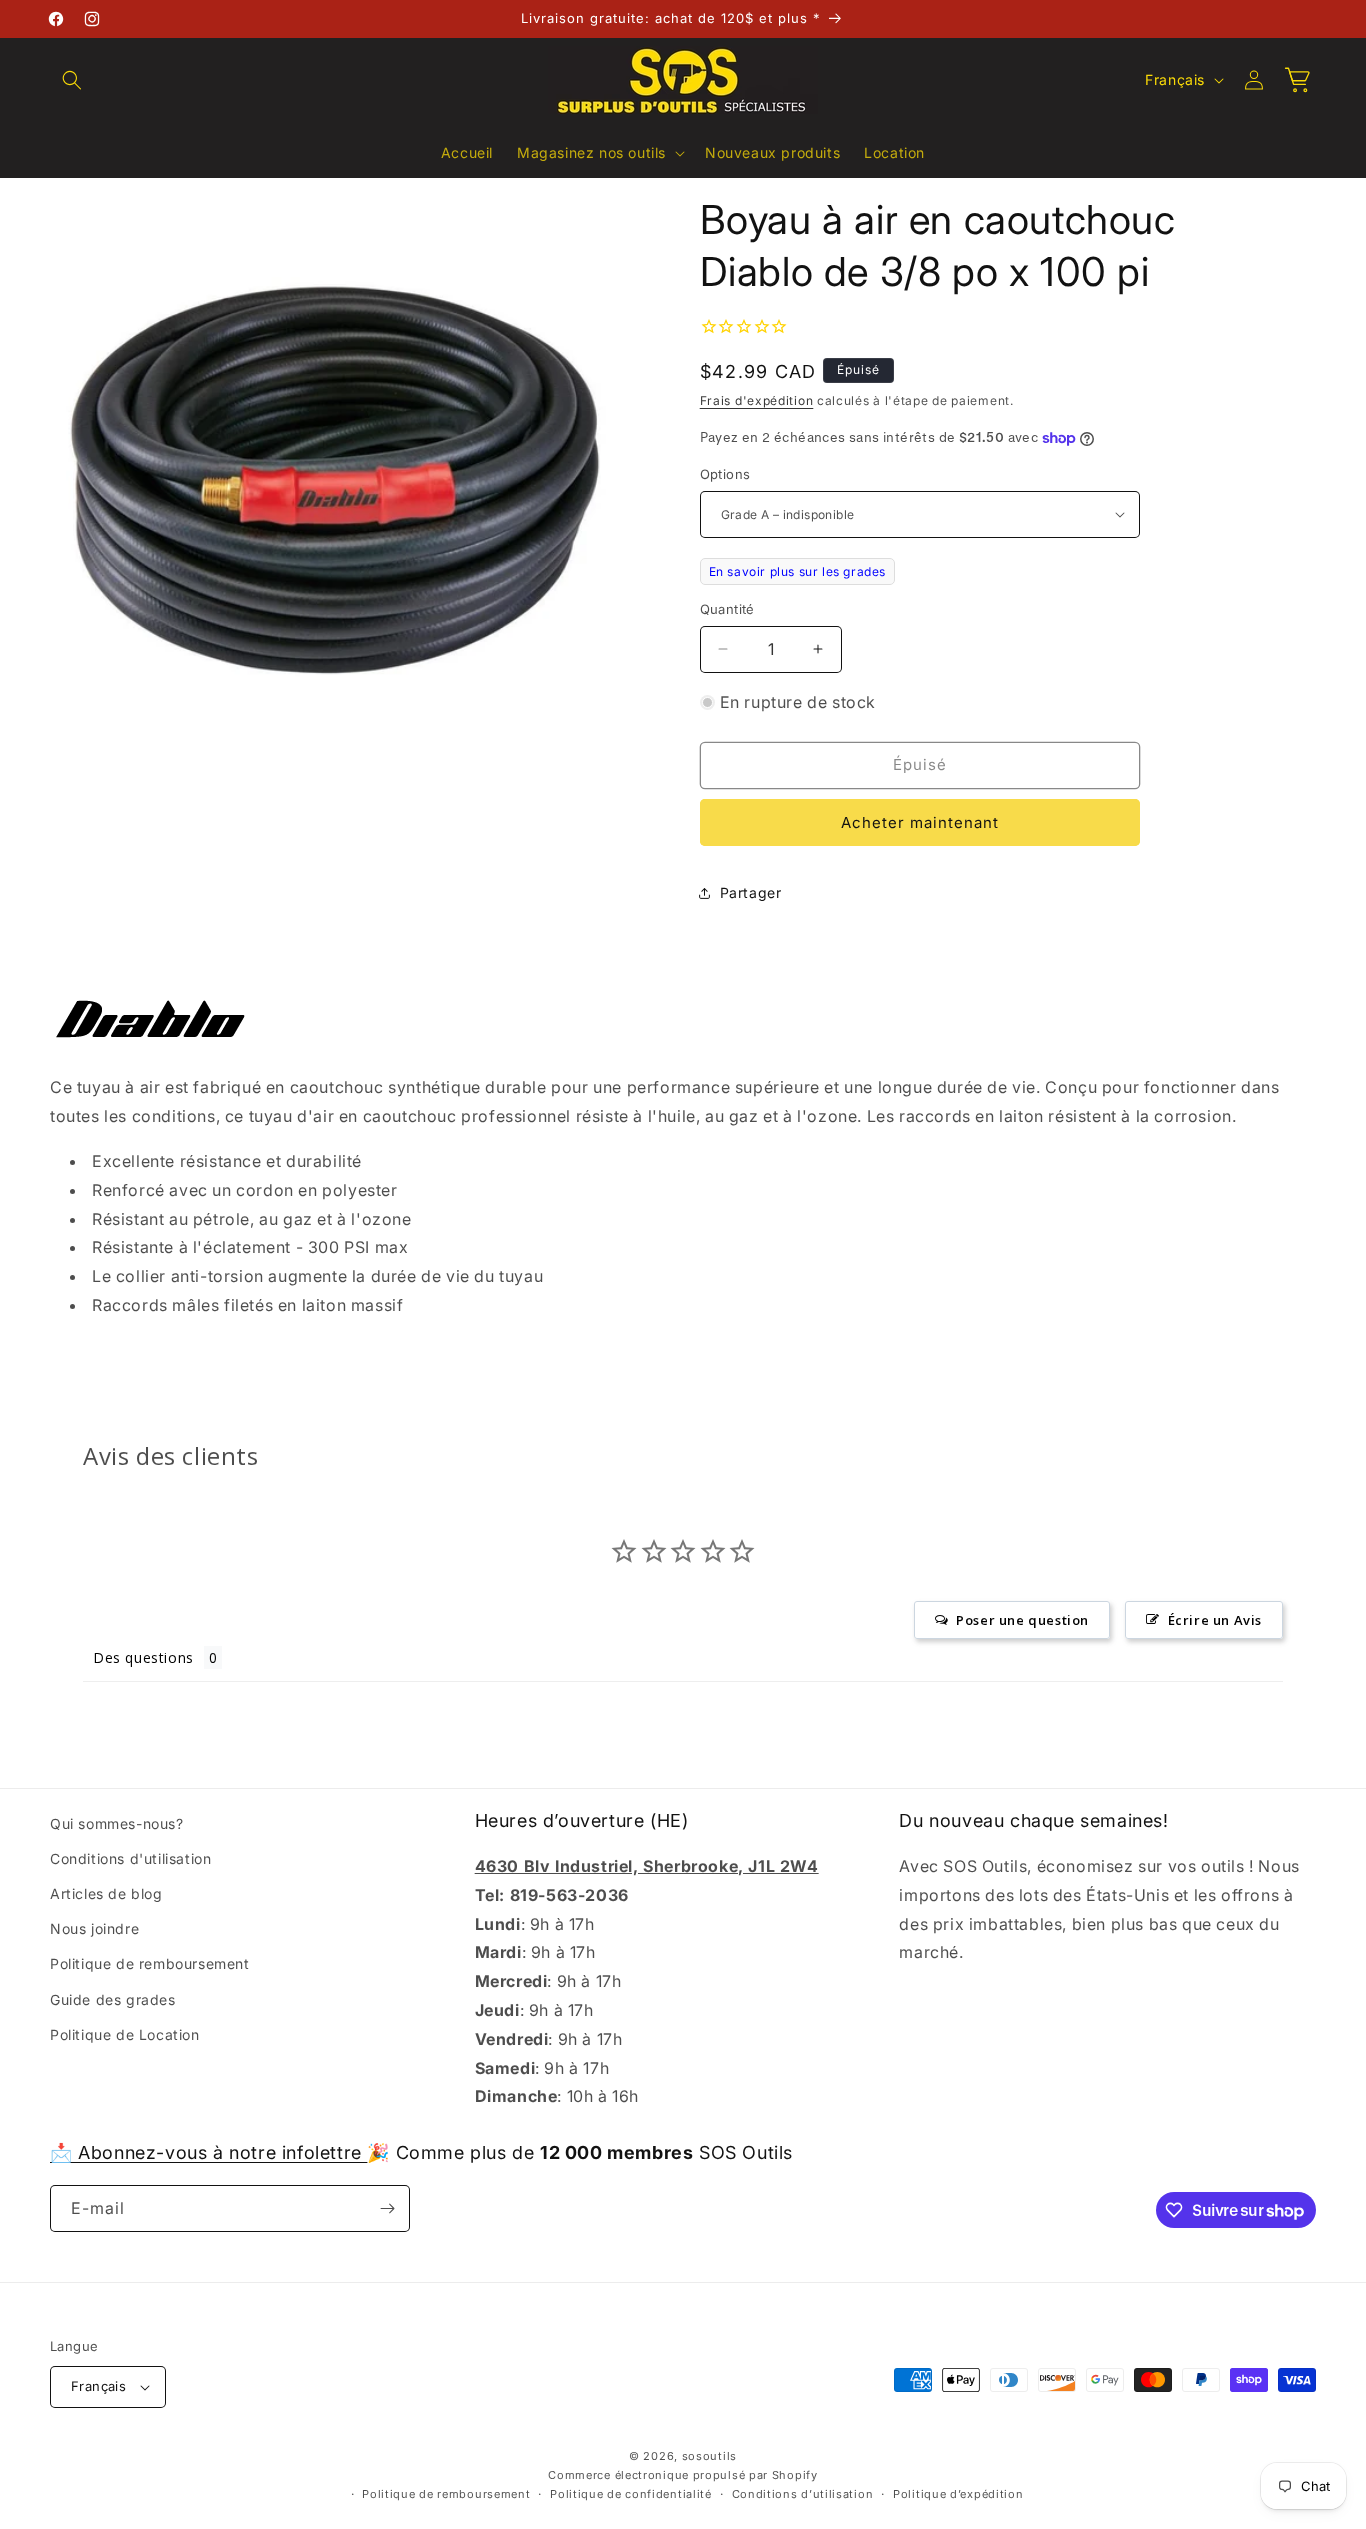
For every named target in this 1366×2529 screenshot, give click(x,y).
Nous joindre (94, 1928)
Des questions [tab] (143, 1657)
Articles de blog (106, 1893)
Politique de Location (125, 2034)
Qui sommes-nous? (117, 1823)
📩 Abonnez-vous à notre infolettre (208, 2152)
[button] (72, 80)
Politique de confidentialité (631, 2494)
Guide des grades (113, 1999)
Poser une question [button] (1022, 1620)
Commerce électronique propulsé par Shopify (682, 2475)
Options (725, 474)
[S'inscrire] (387, 2208)
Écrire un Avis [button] (1215, 1620)
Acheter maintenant (920, 822)
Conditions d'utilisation (130, 1858)
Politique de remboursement (150, 1964)
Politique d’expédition (958, 2494)
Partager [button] (751, 892)
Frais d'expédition (757, 400)
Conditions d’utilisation (803, 2494)
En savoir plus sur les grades (797, 571)
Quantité (727, 609)
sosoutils (709, 2456)
